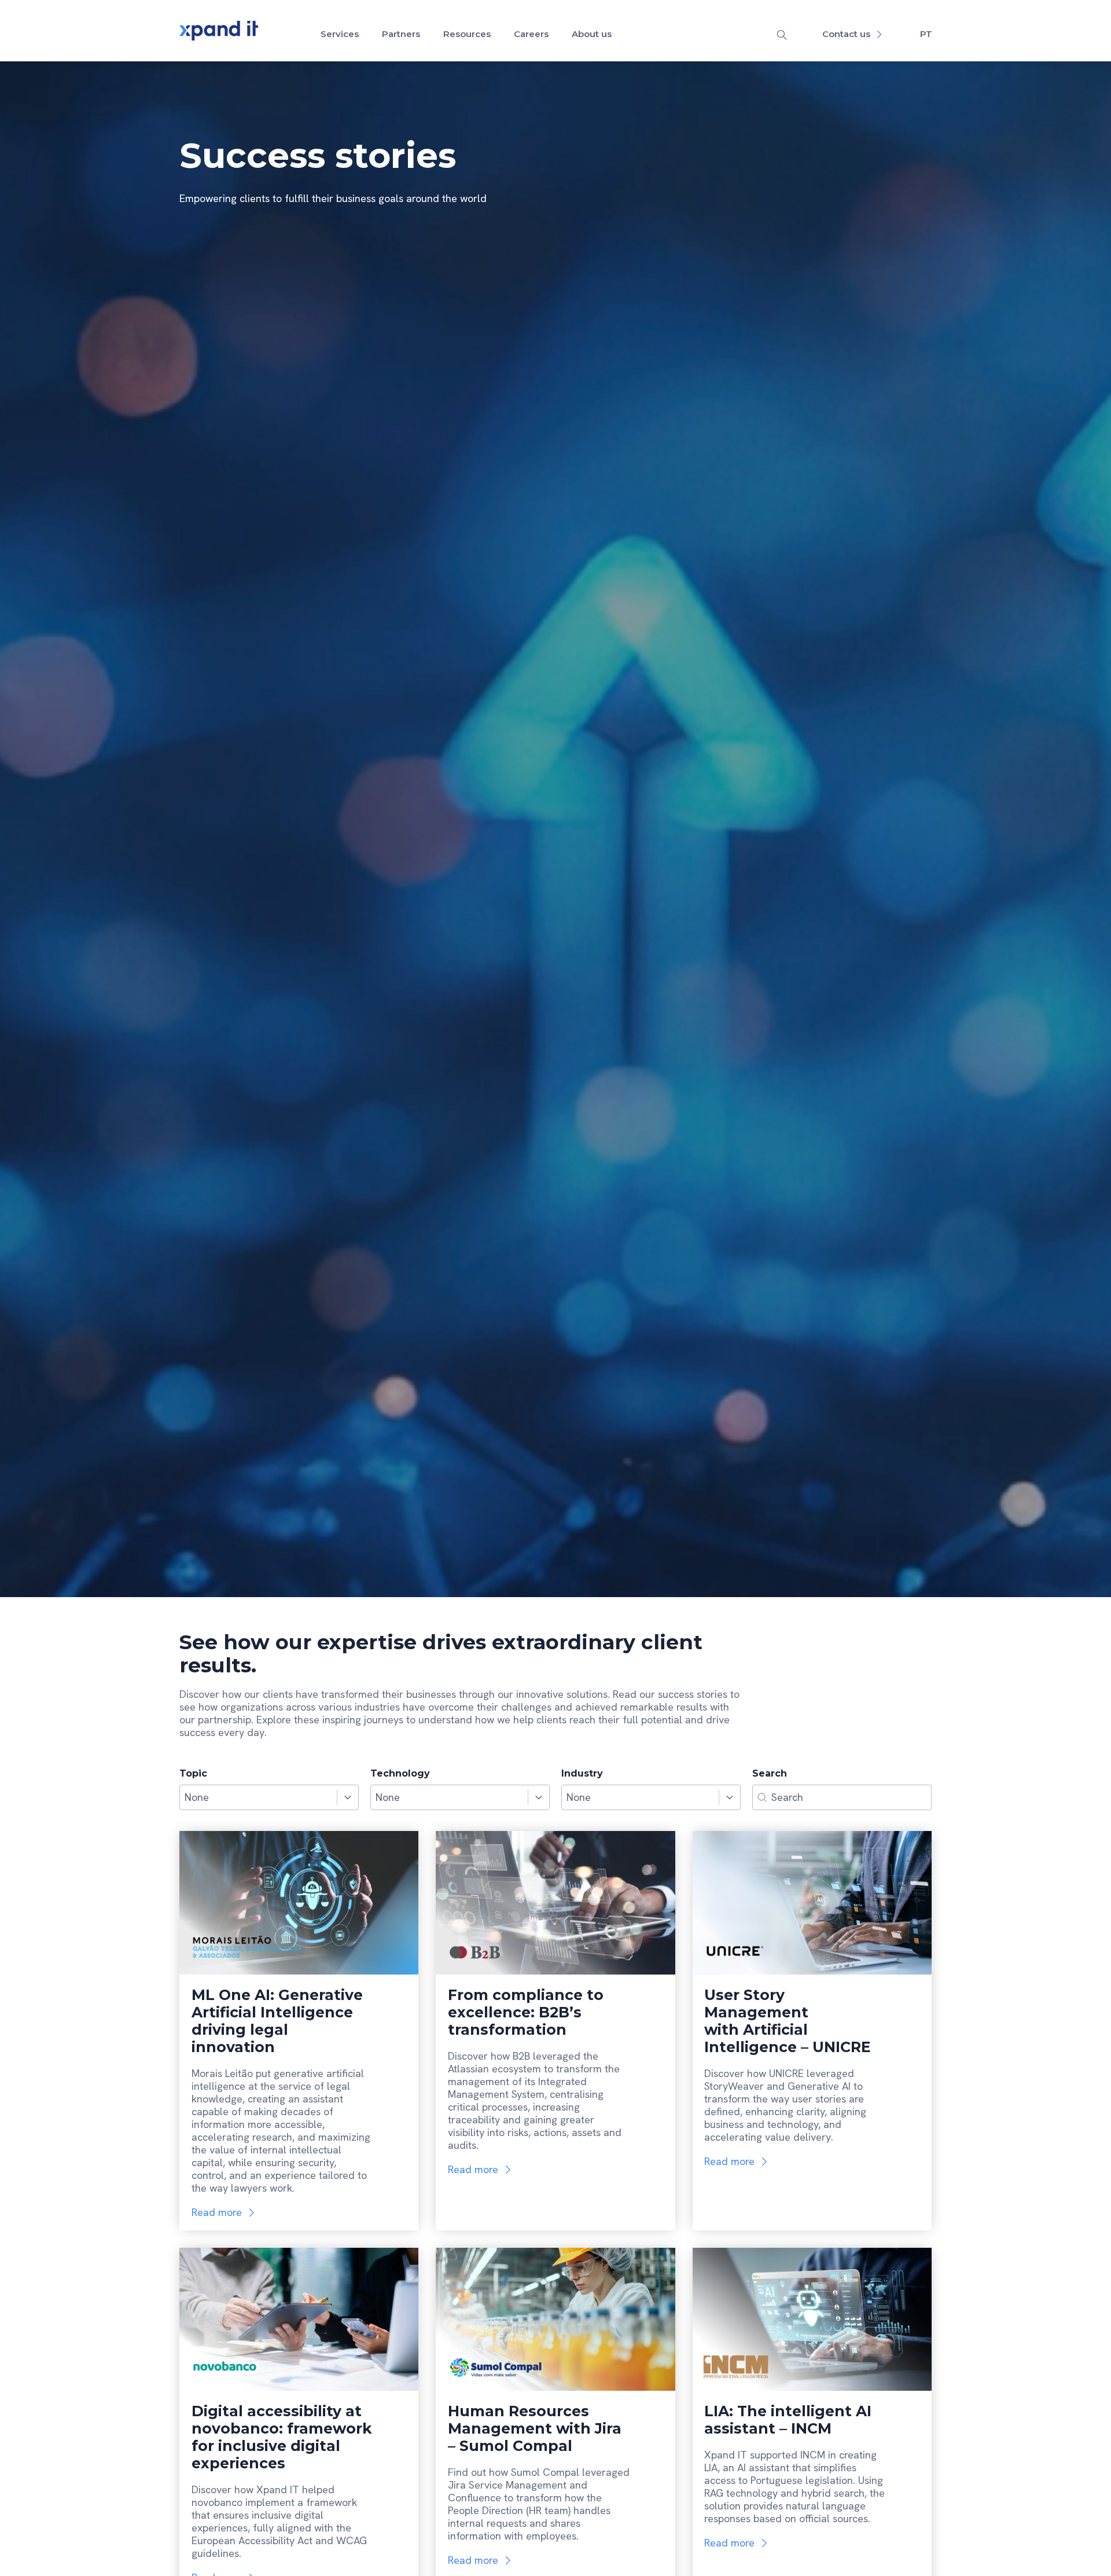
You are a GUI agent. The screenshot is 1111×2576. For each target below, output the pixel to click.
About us (592, 34)
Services (340, 34)
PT (926, 34)
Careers (531, 34)
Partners (401, 34)
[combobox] (258, 1797)
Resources (467, 34)
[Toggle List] (348, 1797)
